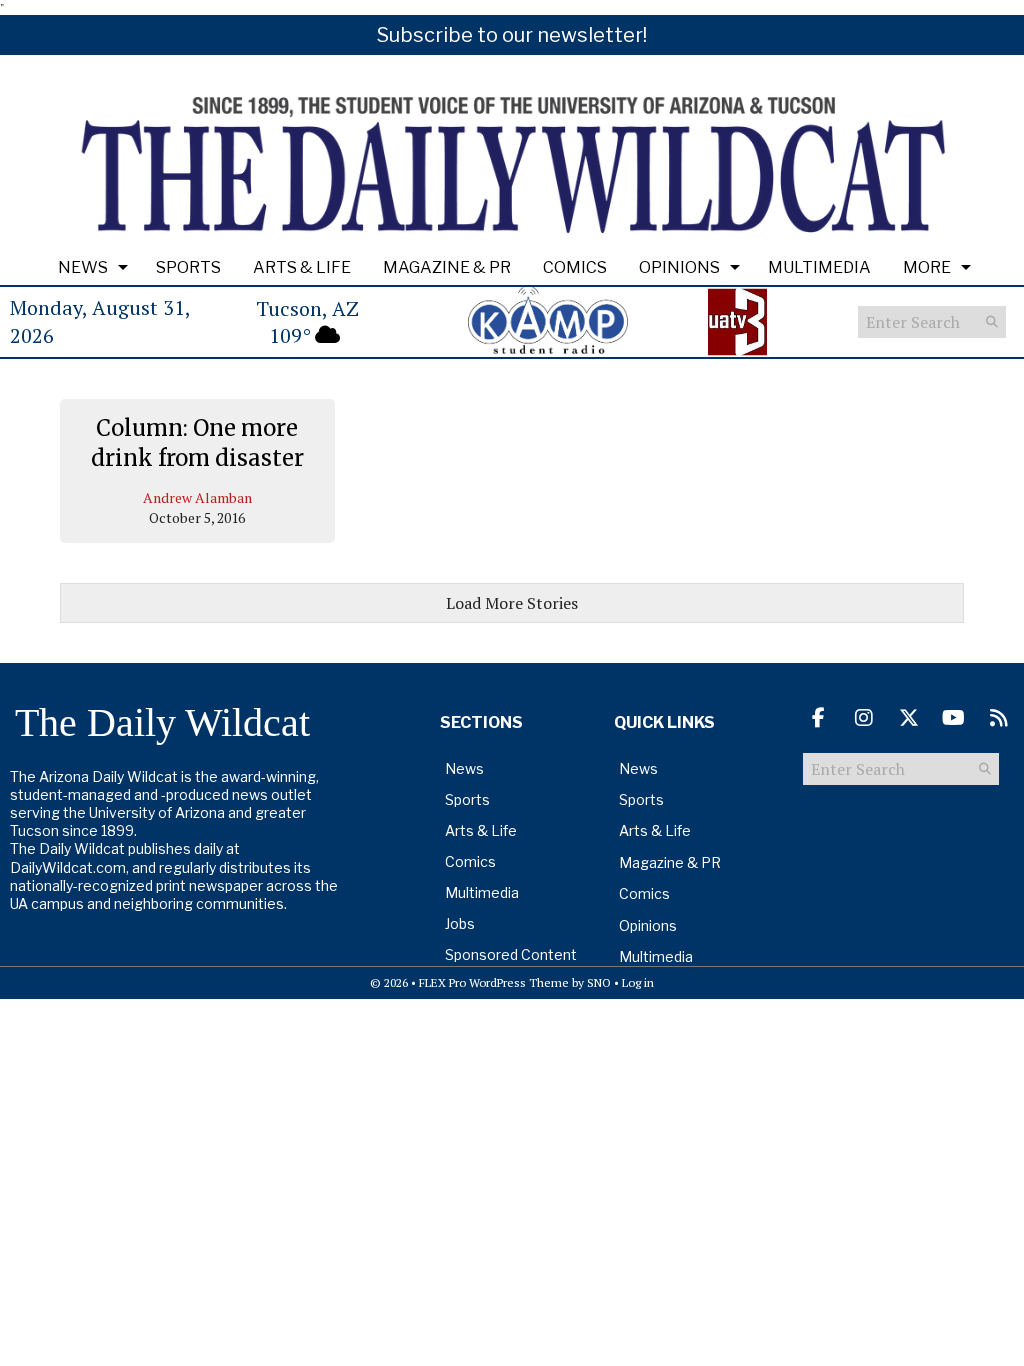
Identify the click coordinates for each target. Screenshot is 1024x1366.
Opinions (679, 267)
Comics (575, 267)
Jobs (460, 923)
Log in (638, 982)
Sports (188, 267)
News (83, 267)
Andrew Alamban (197, 497)
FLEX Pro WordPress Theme (494, 982)
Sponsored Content (511, 954)
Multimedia (819, 267)
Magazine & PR (447, 267)
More (927, 267)
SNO (599, 982)
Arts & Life (302, 267)
